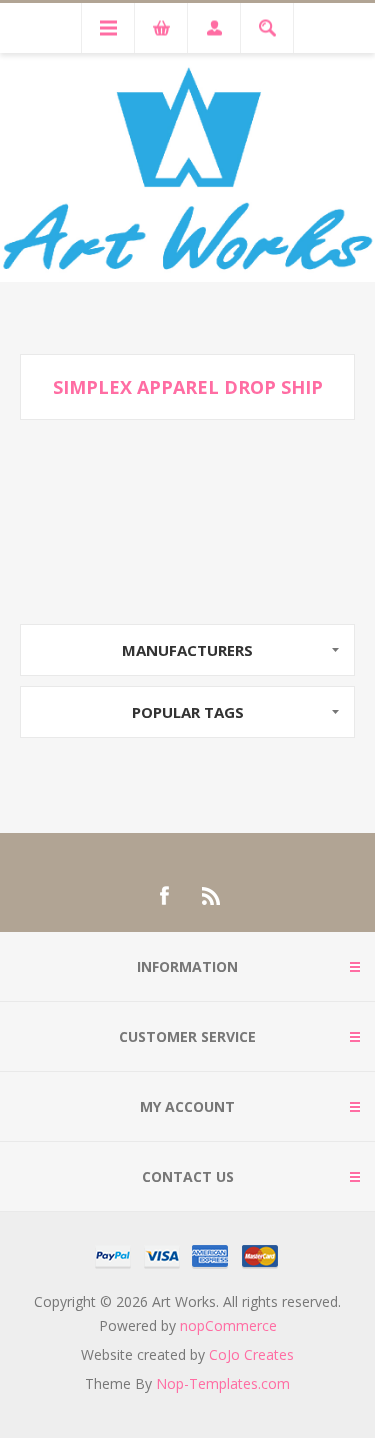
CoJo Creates (251, 1354)
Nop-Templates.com (223, 1383)
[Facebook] (164, 896)
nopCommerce (228, 1325)
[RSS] (212, 896)
